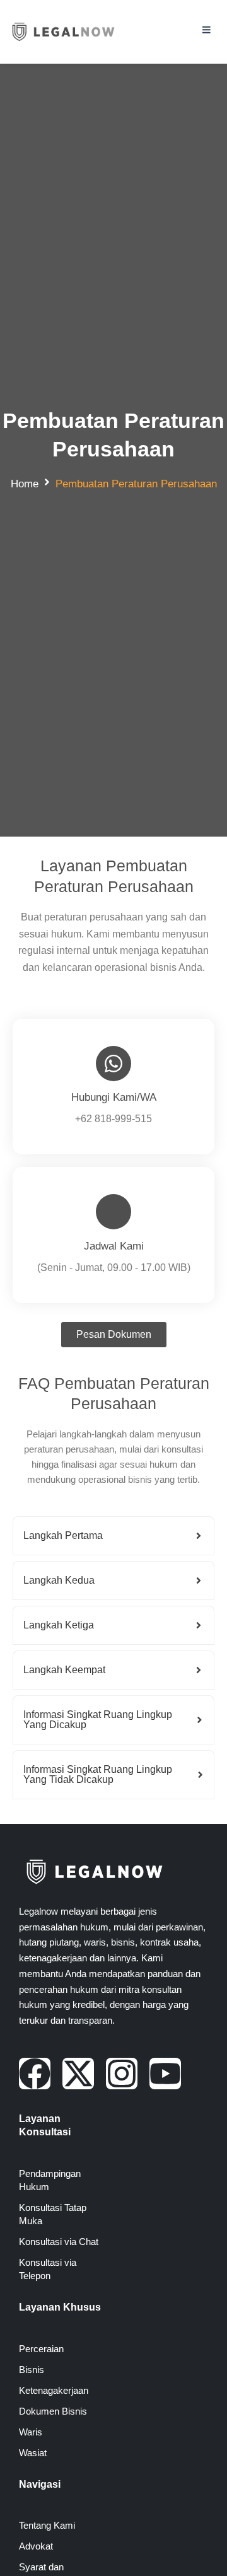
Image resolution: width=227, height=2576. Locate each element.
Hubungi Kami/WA (114, 1097)
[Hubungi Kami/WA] (113, 1064)
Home (25, 484)
